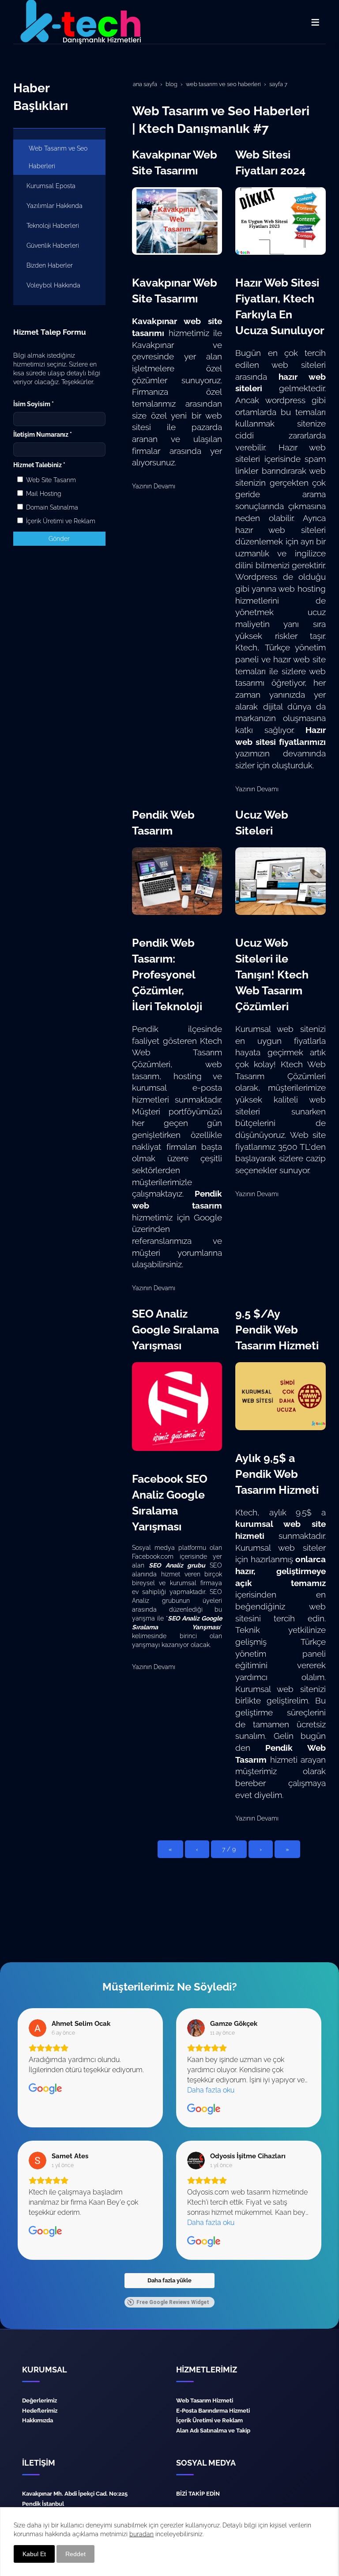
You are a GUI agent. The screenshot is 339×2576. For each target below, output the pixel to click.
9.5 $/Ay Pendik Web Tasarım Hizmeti (277, 1330)
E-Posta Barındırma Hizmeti (213, 2410)
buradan (141, 2534)
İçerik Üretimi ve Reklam (60, 521)
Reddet (75, 2554)
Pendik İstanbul (43, 2504)
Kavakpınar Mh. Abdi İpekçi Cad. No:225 (75, 2493)
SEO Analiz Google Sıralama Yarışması (175, 1330)
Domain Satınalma (51, 507)
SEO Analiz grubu (177, 1565)
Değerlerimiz (40, 2400)
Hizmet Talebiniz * (39, 465)
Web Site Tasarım (50, 480)
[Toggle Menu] (315, 22)
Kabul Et (34, 2554)
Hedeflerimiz (40, 2410)
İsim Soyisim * (34, 404)
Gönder (59, 539)
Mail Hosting (43, 494)
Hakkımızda (38, 2420)
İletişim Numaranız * (43, 434)
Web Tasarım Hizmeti (205, 2400)
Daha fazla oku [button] (211, 2090)
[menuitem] (59, 157)
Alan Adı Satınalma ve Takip (213, 2430)
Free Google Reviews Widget (173, 2302)
